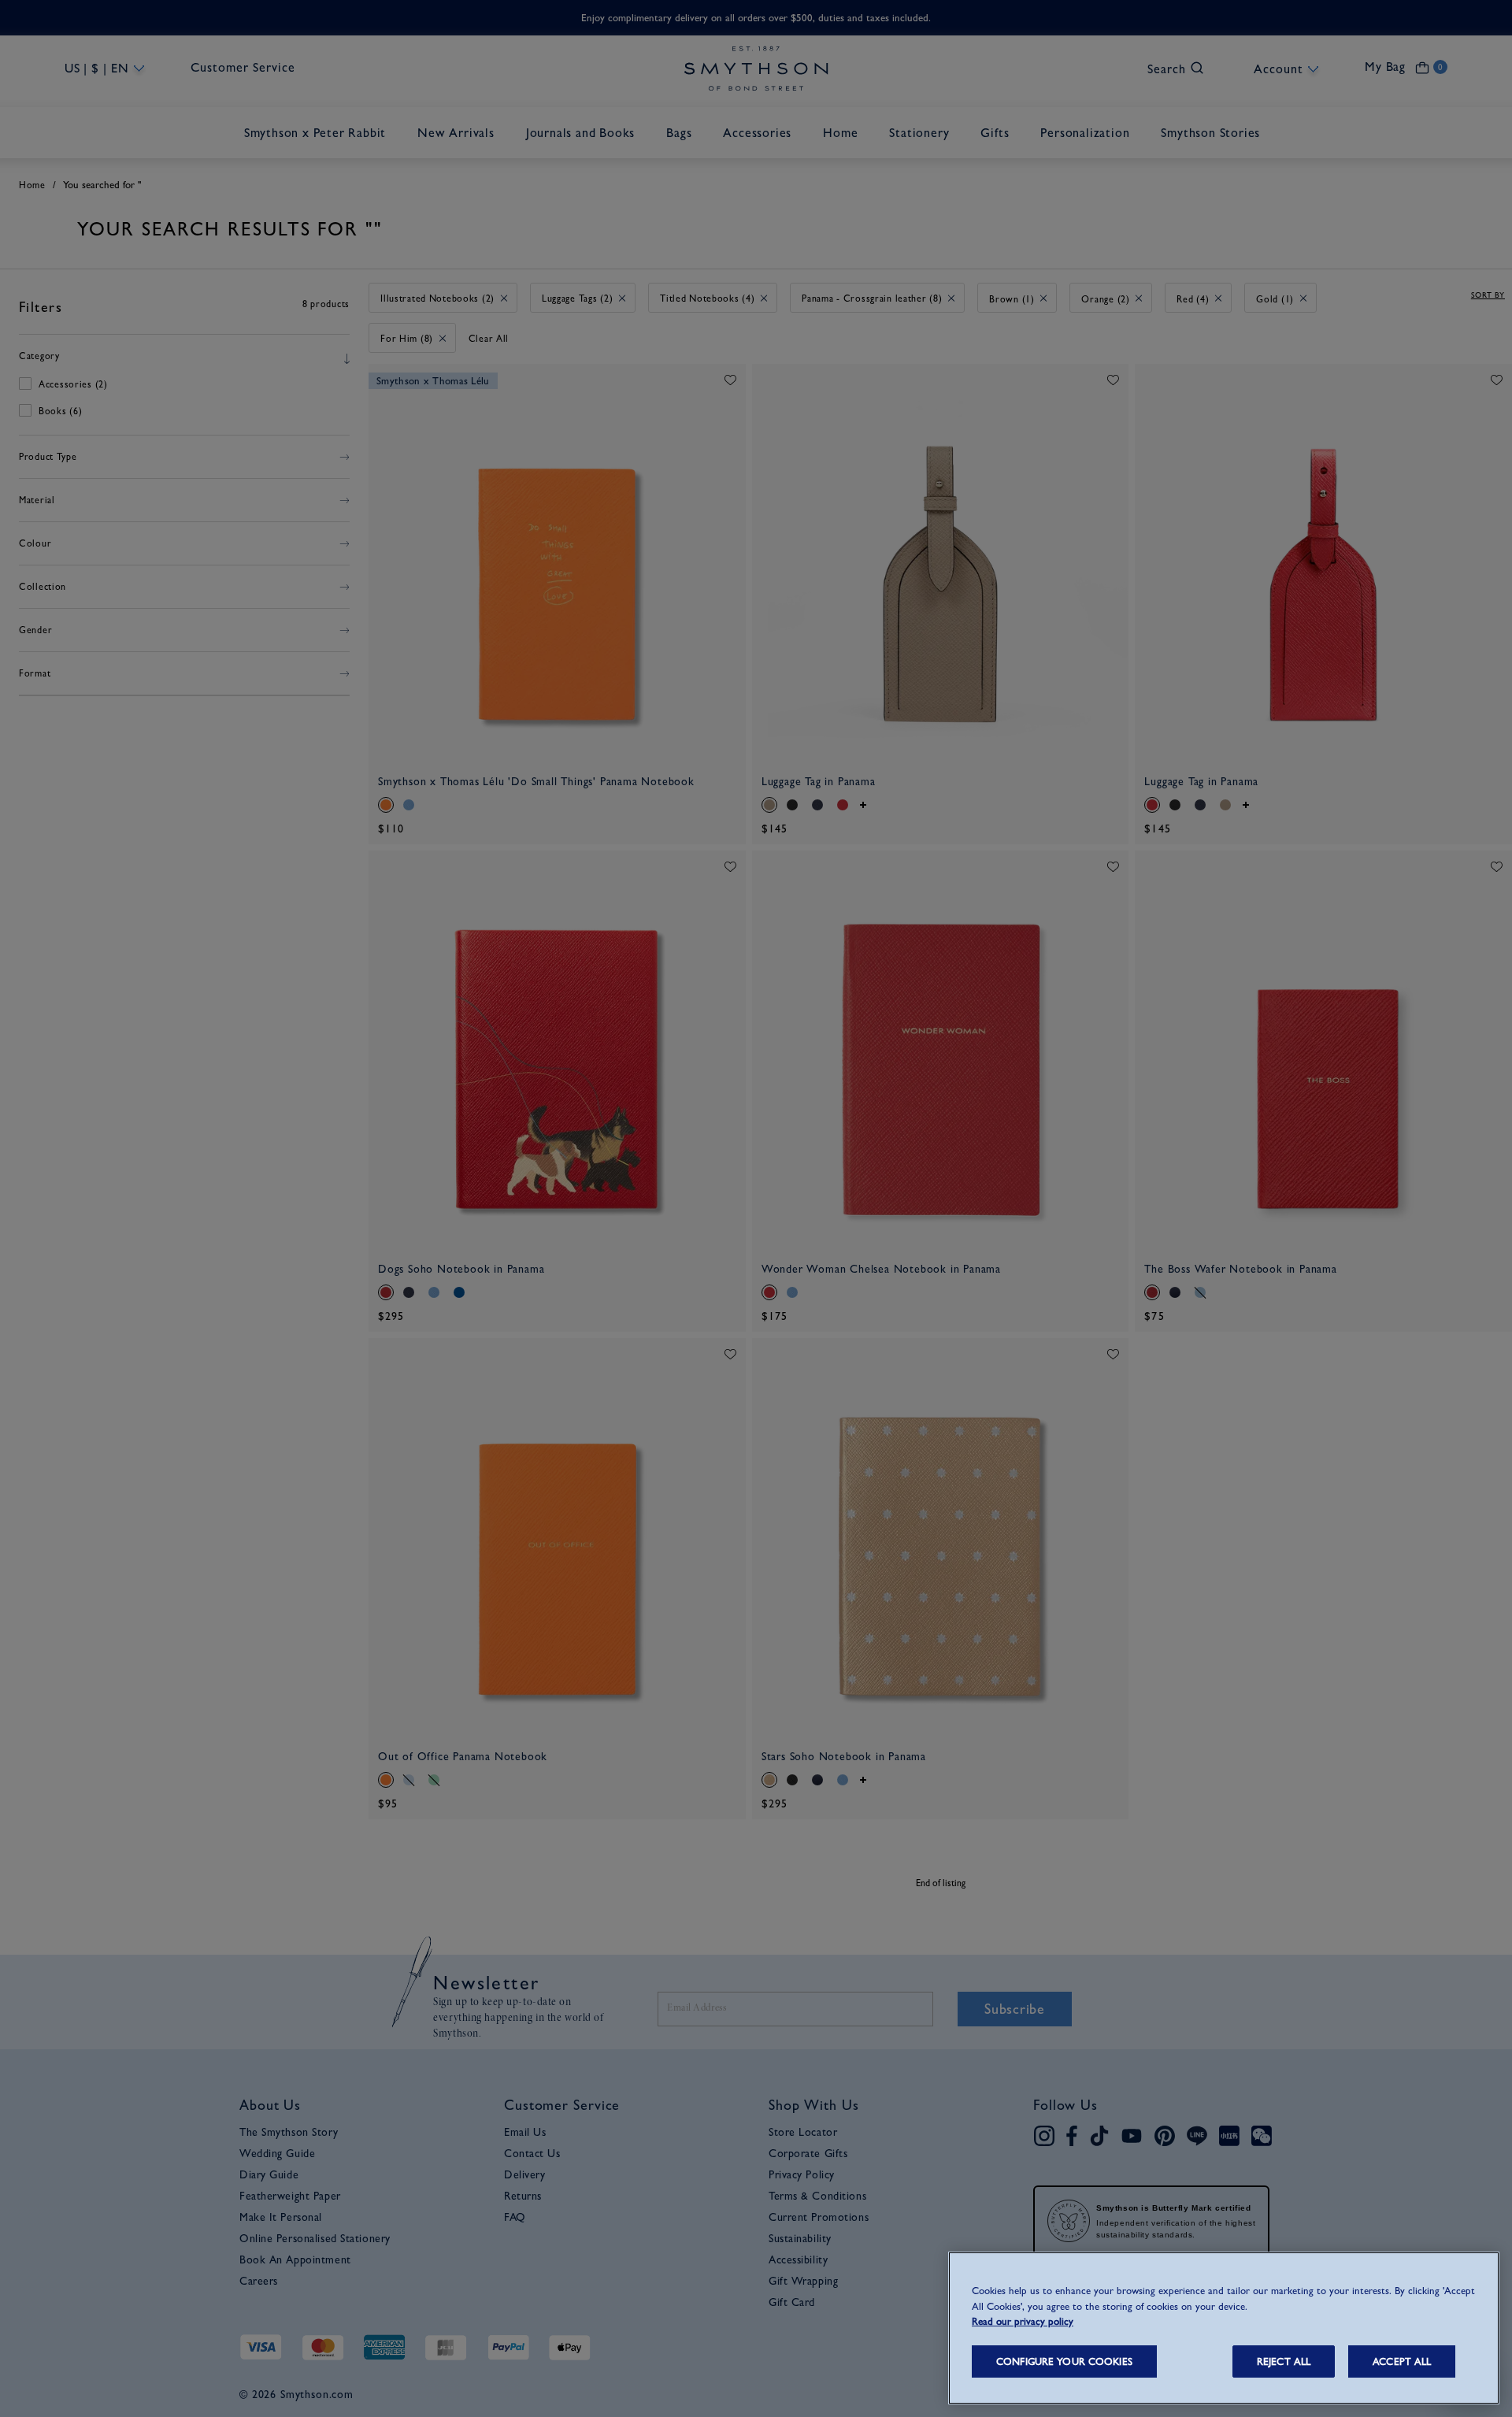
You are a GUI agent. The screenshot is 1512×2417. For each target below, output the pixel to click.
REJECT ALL (1284, 2361)
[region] (1224, 2328)
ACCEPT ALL (1402, 2361)
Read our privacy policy (1023, 2321)
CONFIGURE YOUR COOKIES (1064, 2361)
